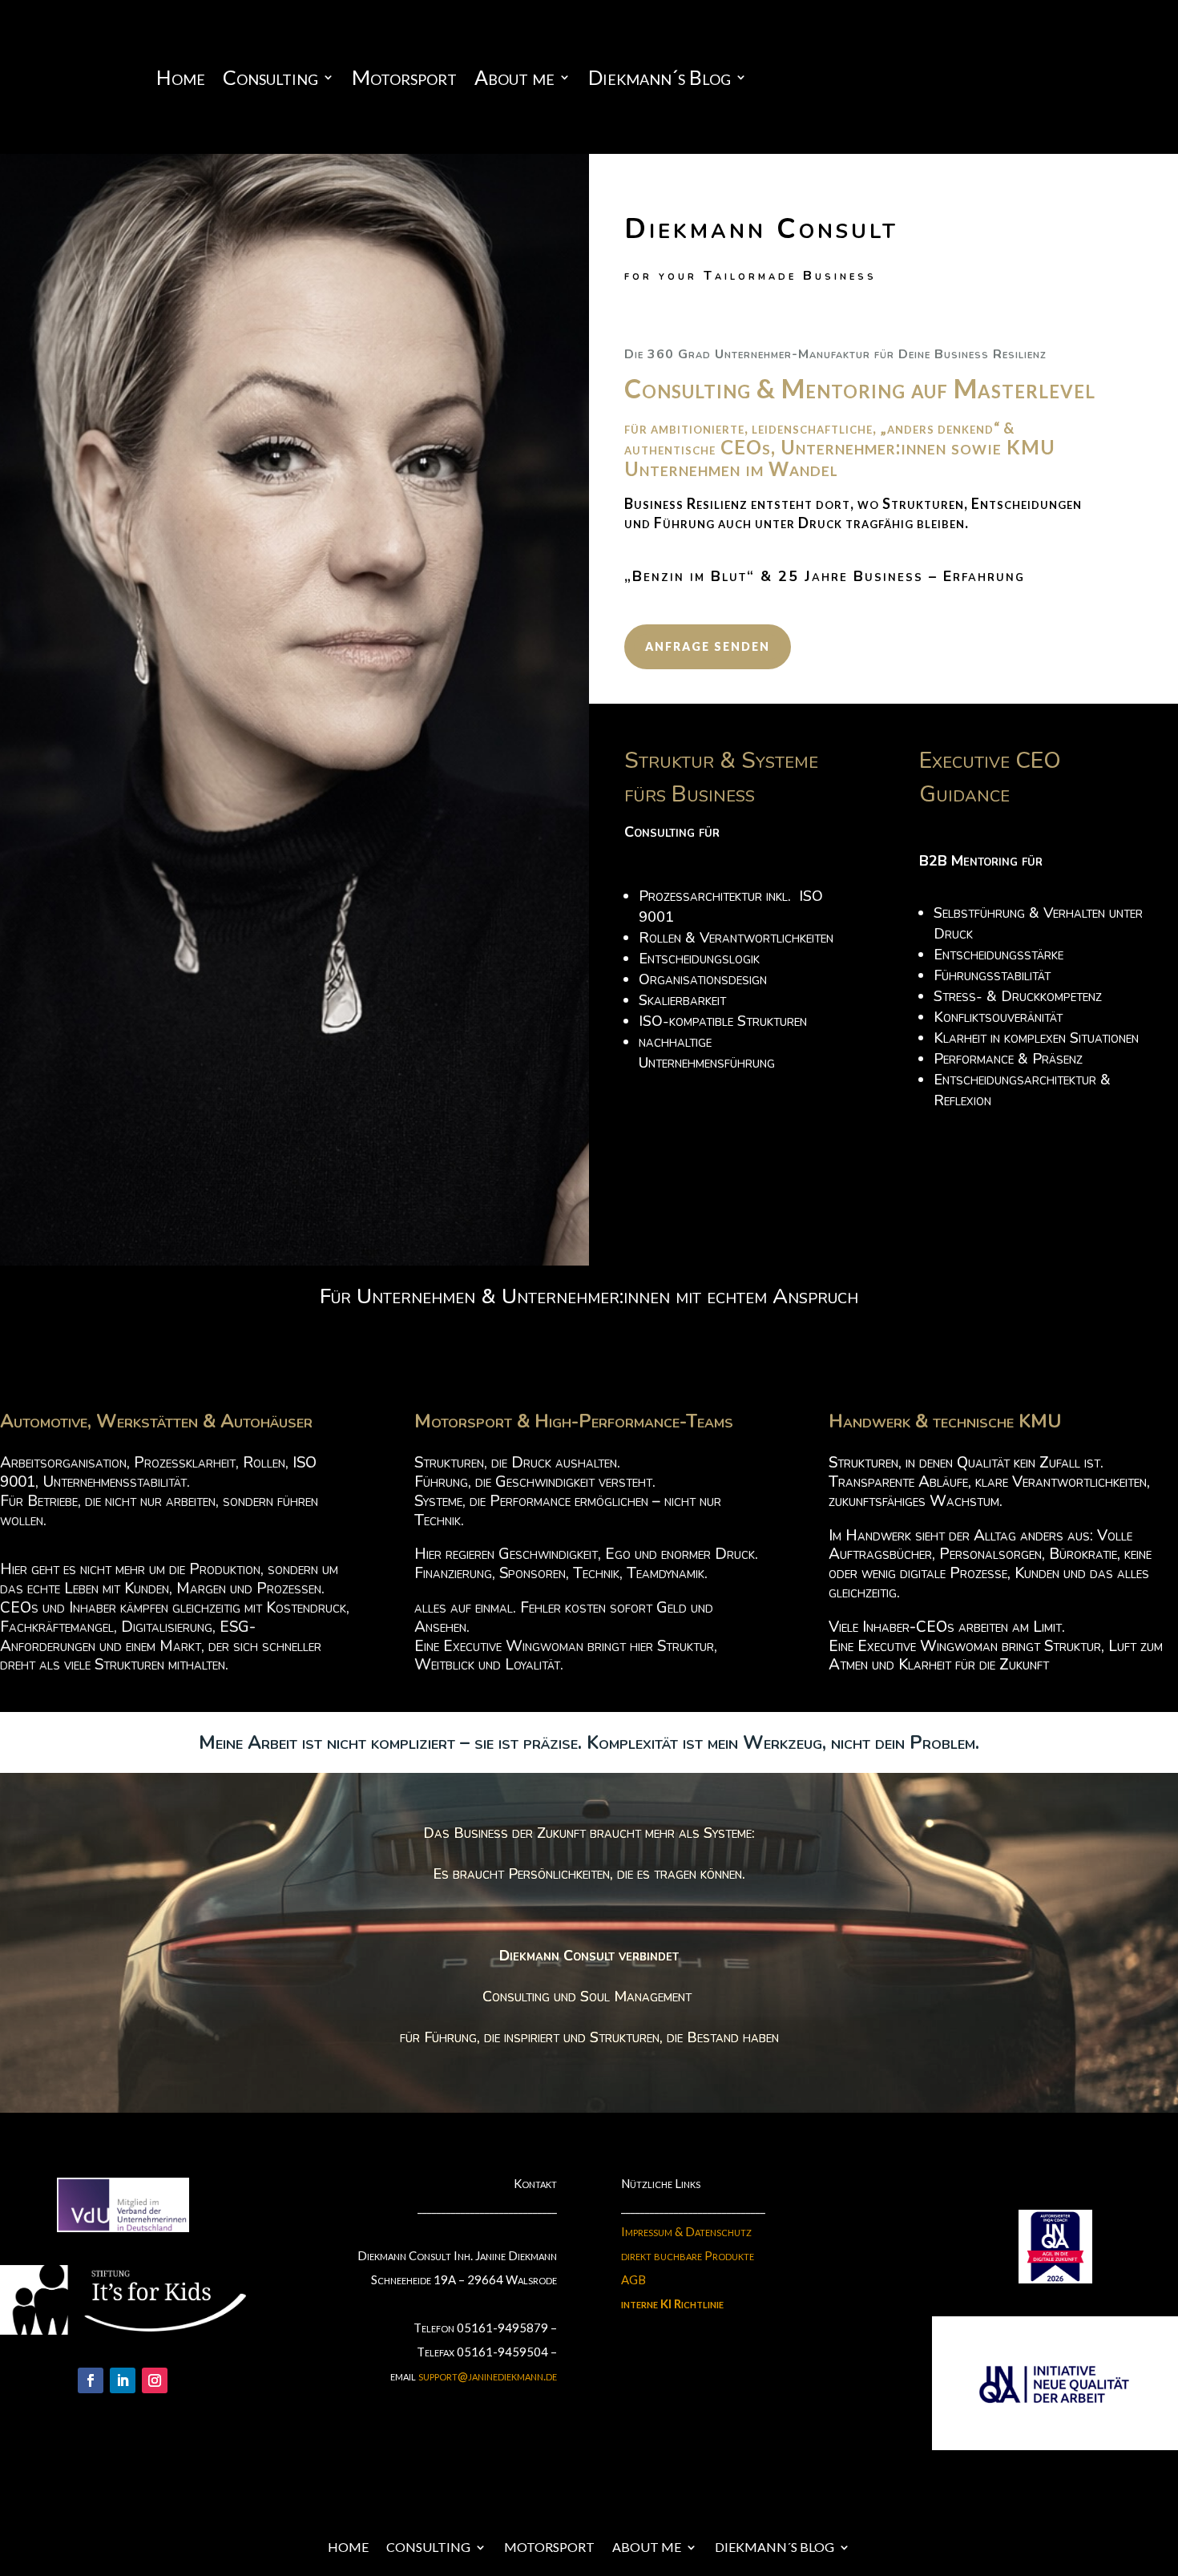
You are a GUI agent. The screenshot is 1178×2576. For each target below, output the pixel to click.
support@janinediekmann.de (488, 2376)
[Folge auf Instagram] (155, 2380)
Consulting (270, 80)
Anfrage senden (708, 646)
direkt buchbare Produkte (688, 2255)
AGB (633, 2279)
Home (181, 80)
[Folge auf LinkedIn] (123, 2380)
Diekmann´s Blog (660, 80)
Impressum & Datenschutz (686, 2231)
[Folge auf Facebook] (91, 2380)
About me (514, 80)
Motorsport (404, 80)
